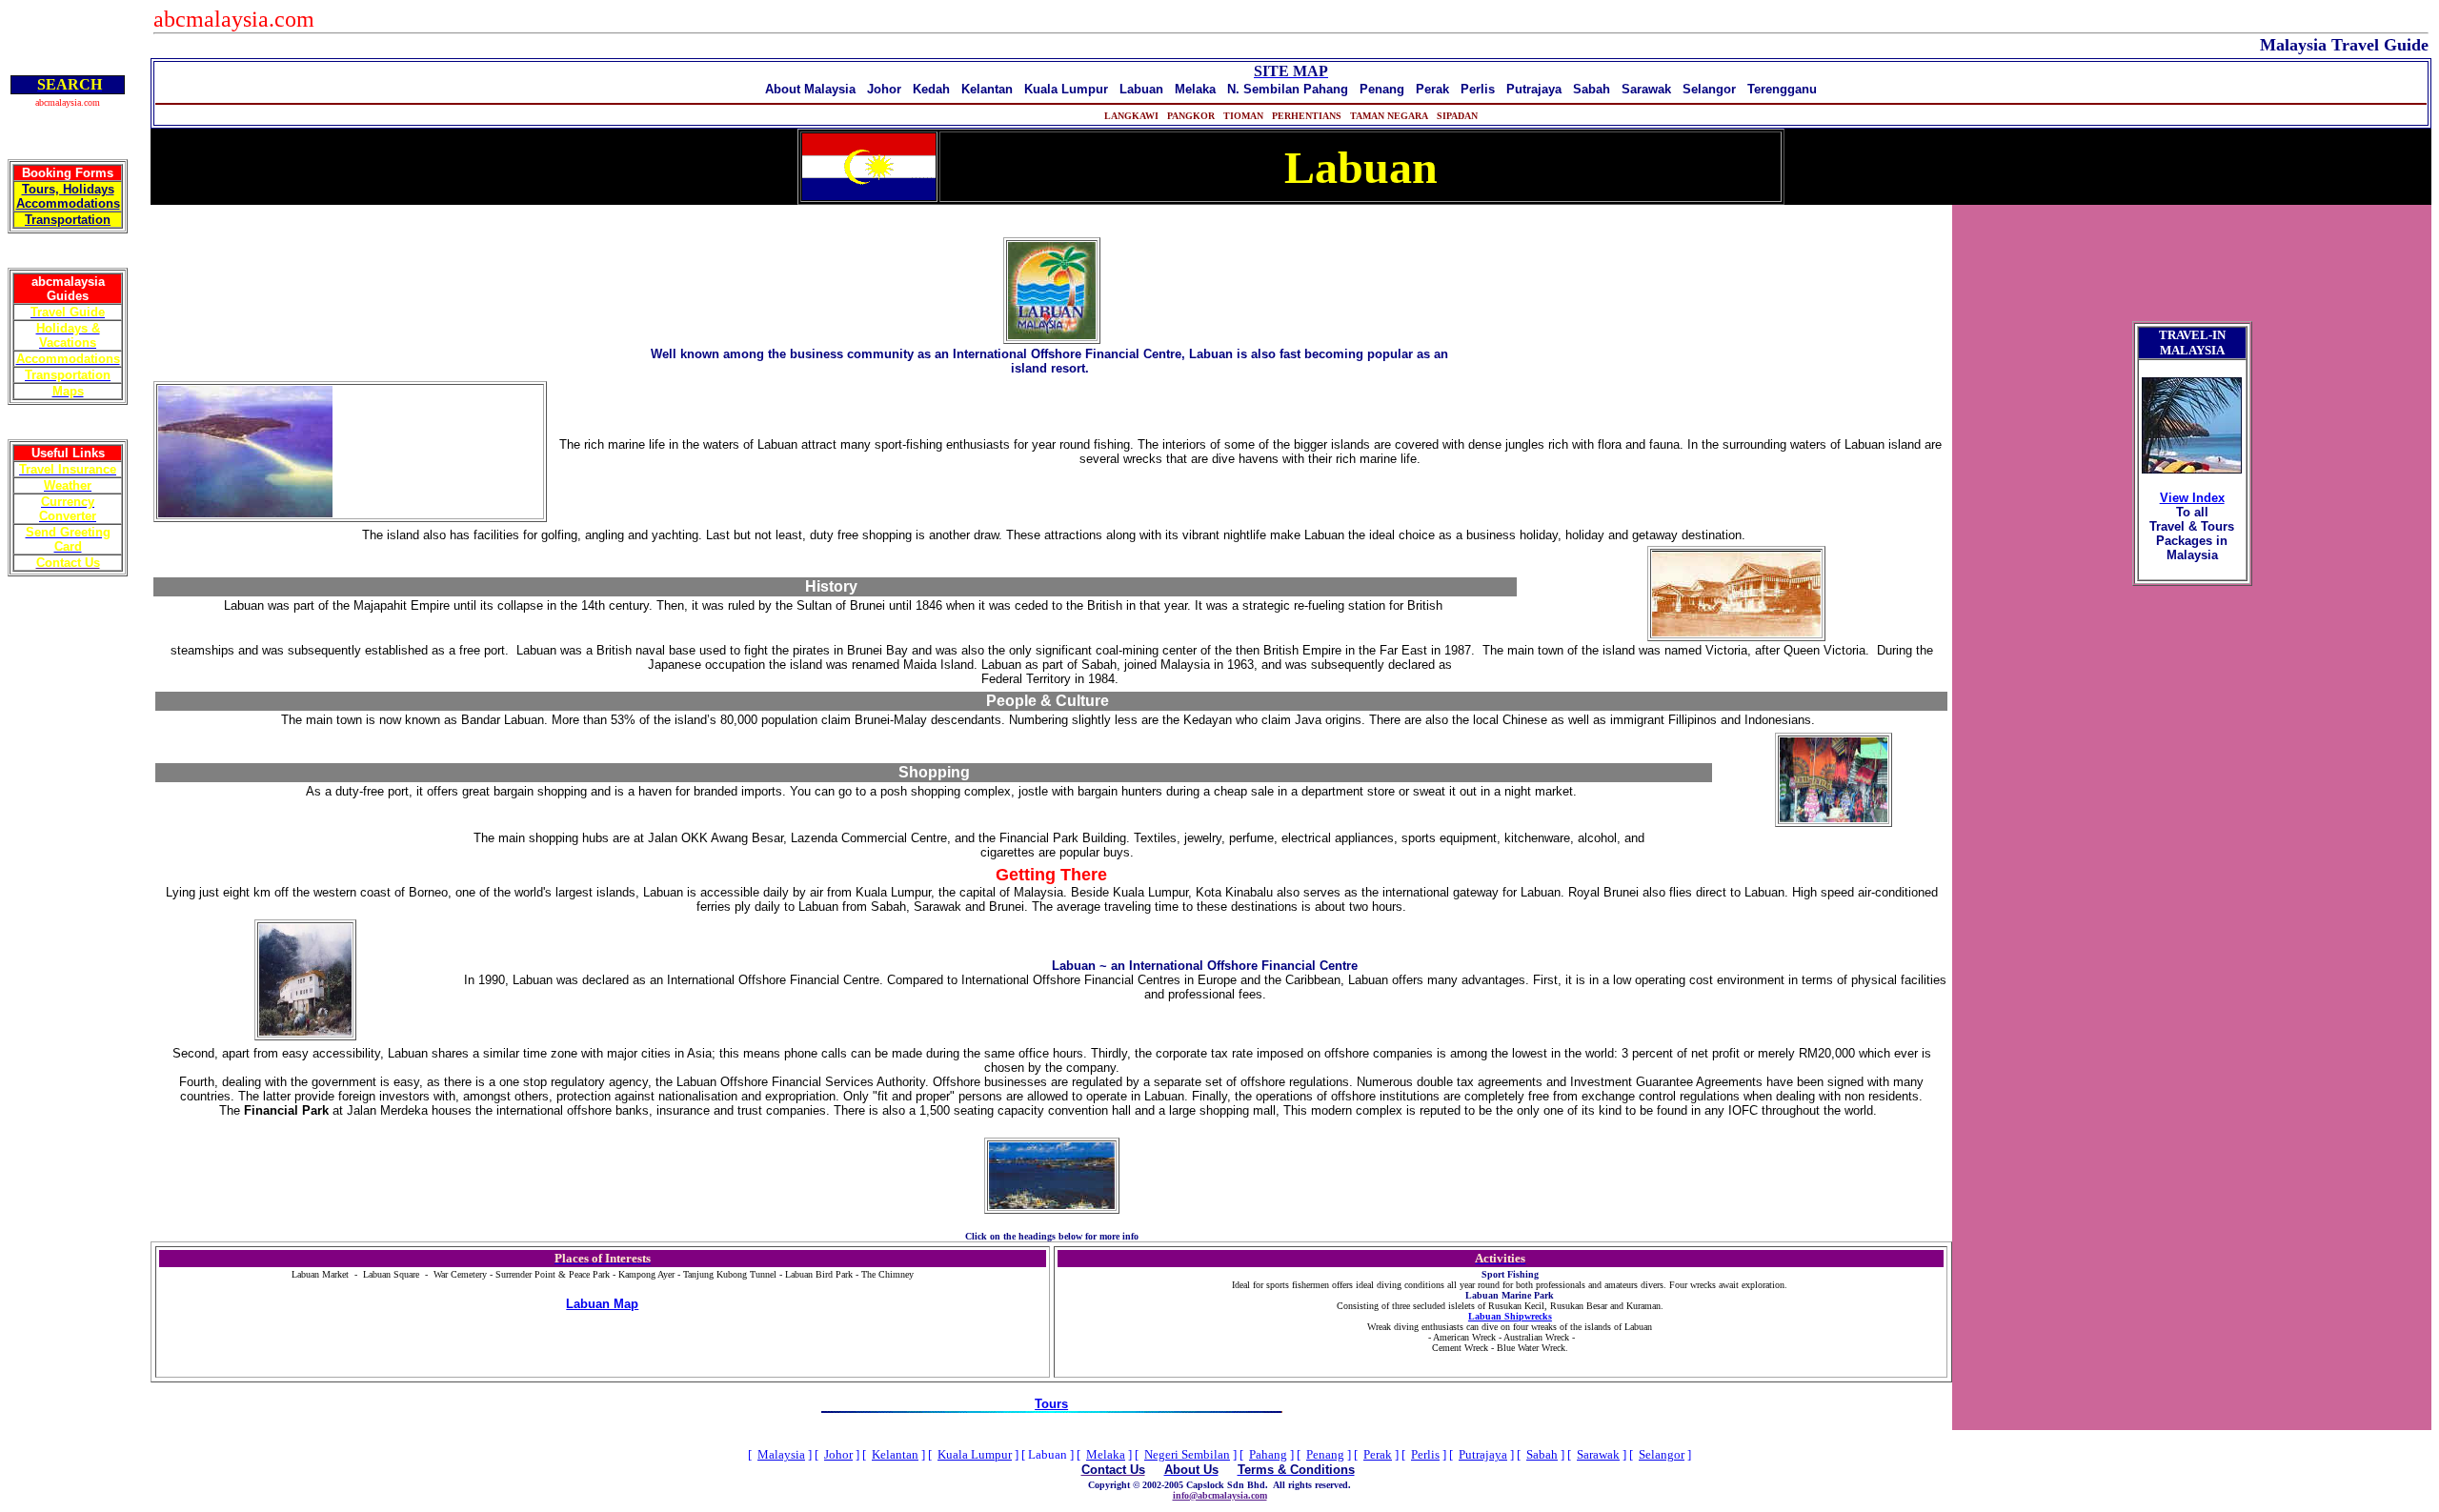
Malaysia (781, 1454)
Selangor (1662, 1454)
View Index (2192, 498)
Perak (1378, 1454)
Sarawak (1598, 1454)
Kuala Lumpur (975, 1454)
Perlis (1425, 1454)
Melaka (1106, 1454)
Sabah (1542, 1454)
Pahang (1268, 1454)
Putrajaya (1483, 1454)
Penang (1325, 1454)
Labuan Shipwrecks (1510, 1316)
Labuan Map (602, 1304)
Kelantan (895, 1454)
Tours (1051, 1404)
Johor (838, 1454)
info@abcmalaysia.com (1220, 1495)
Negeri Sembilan (1187, 1454)
